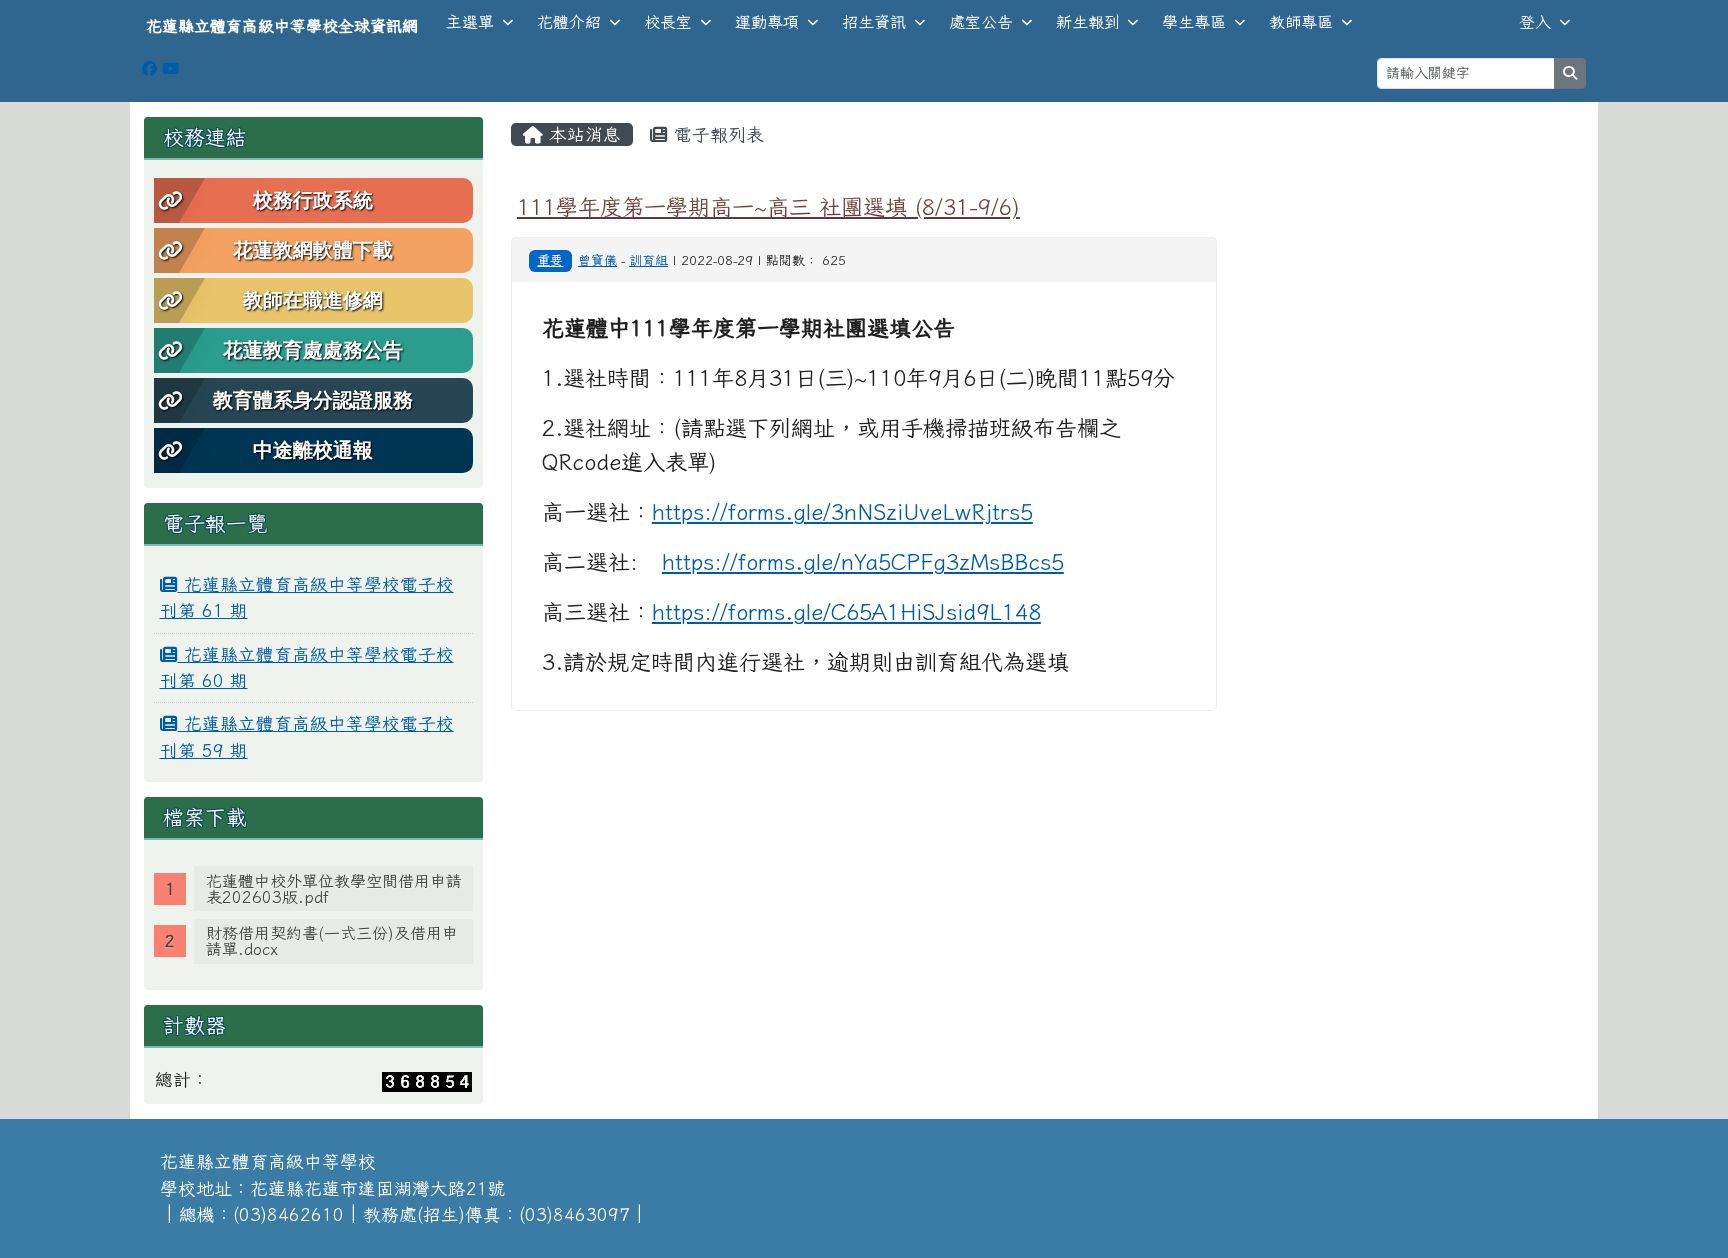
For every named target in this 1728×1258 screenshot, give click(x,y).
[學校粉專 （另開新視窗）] (149, 68)
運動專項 (767, 22)
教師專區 (1301, 22)
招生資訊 (874, 22)
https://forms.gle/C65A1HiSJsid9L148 (846, 612)
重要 (550, 260)
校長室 (668, 22)
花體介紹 (569, 22)
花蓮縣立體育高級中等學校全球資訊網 (282, 26)
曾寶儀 (597, 260)
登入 (1535, 22)
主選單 (470, 22)
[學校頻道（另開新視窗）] (170, 68)
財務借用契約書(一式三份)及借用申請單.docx (332, 941)
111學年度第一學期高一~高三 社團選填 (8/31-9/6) (768, 206)
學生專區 (1194, 22)
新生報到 (1088, 22)
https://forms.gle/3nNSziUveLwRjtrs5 (842, 512)
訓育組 (648, 260)
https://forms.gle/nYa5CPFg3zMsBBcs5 (863, 562)
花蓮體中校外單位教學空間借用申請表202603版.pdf (334, 889)
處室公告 (981, 22)
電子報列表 (716, 134)
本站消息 (582, 134)
